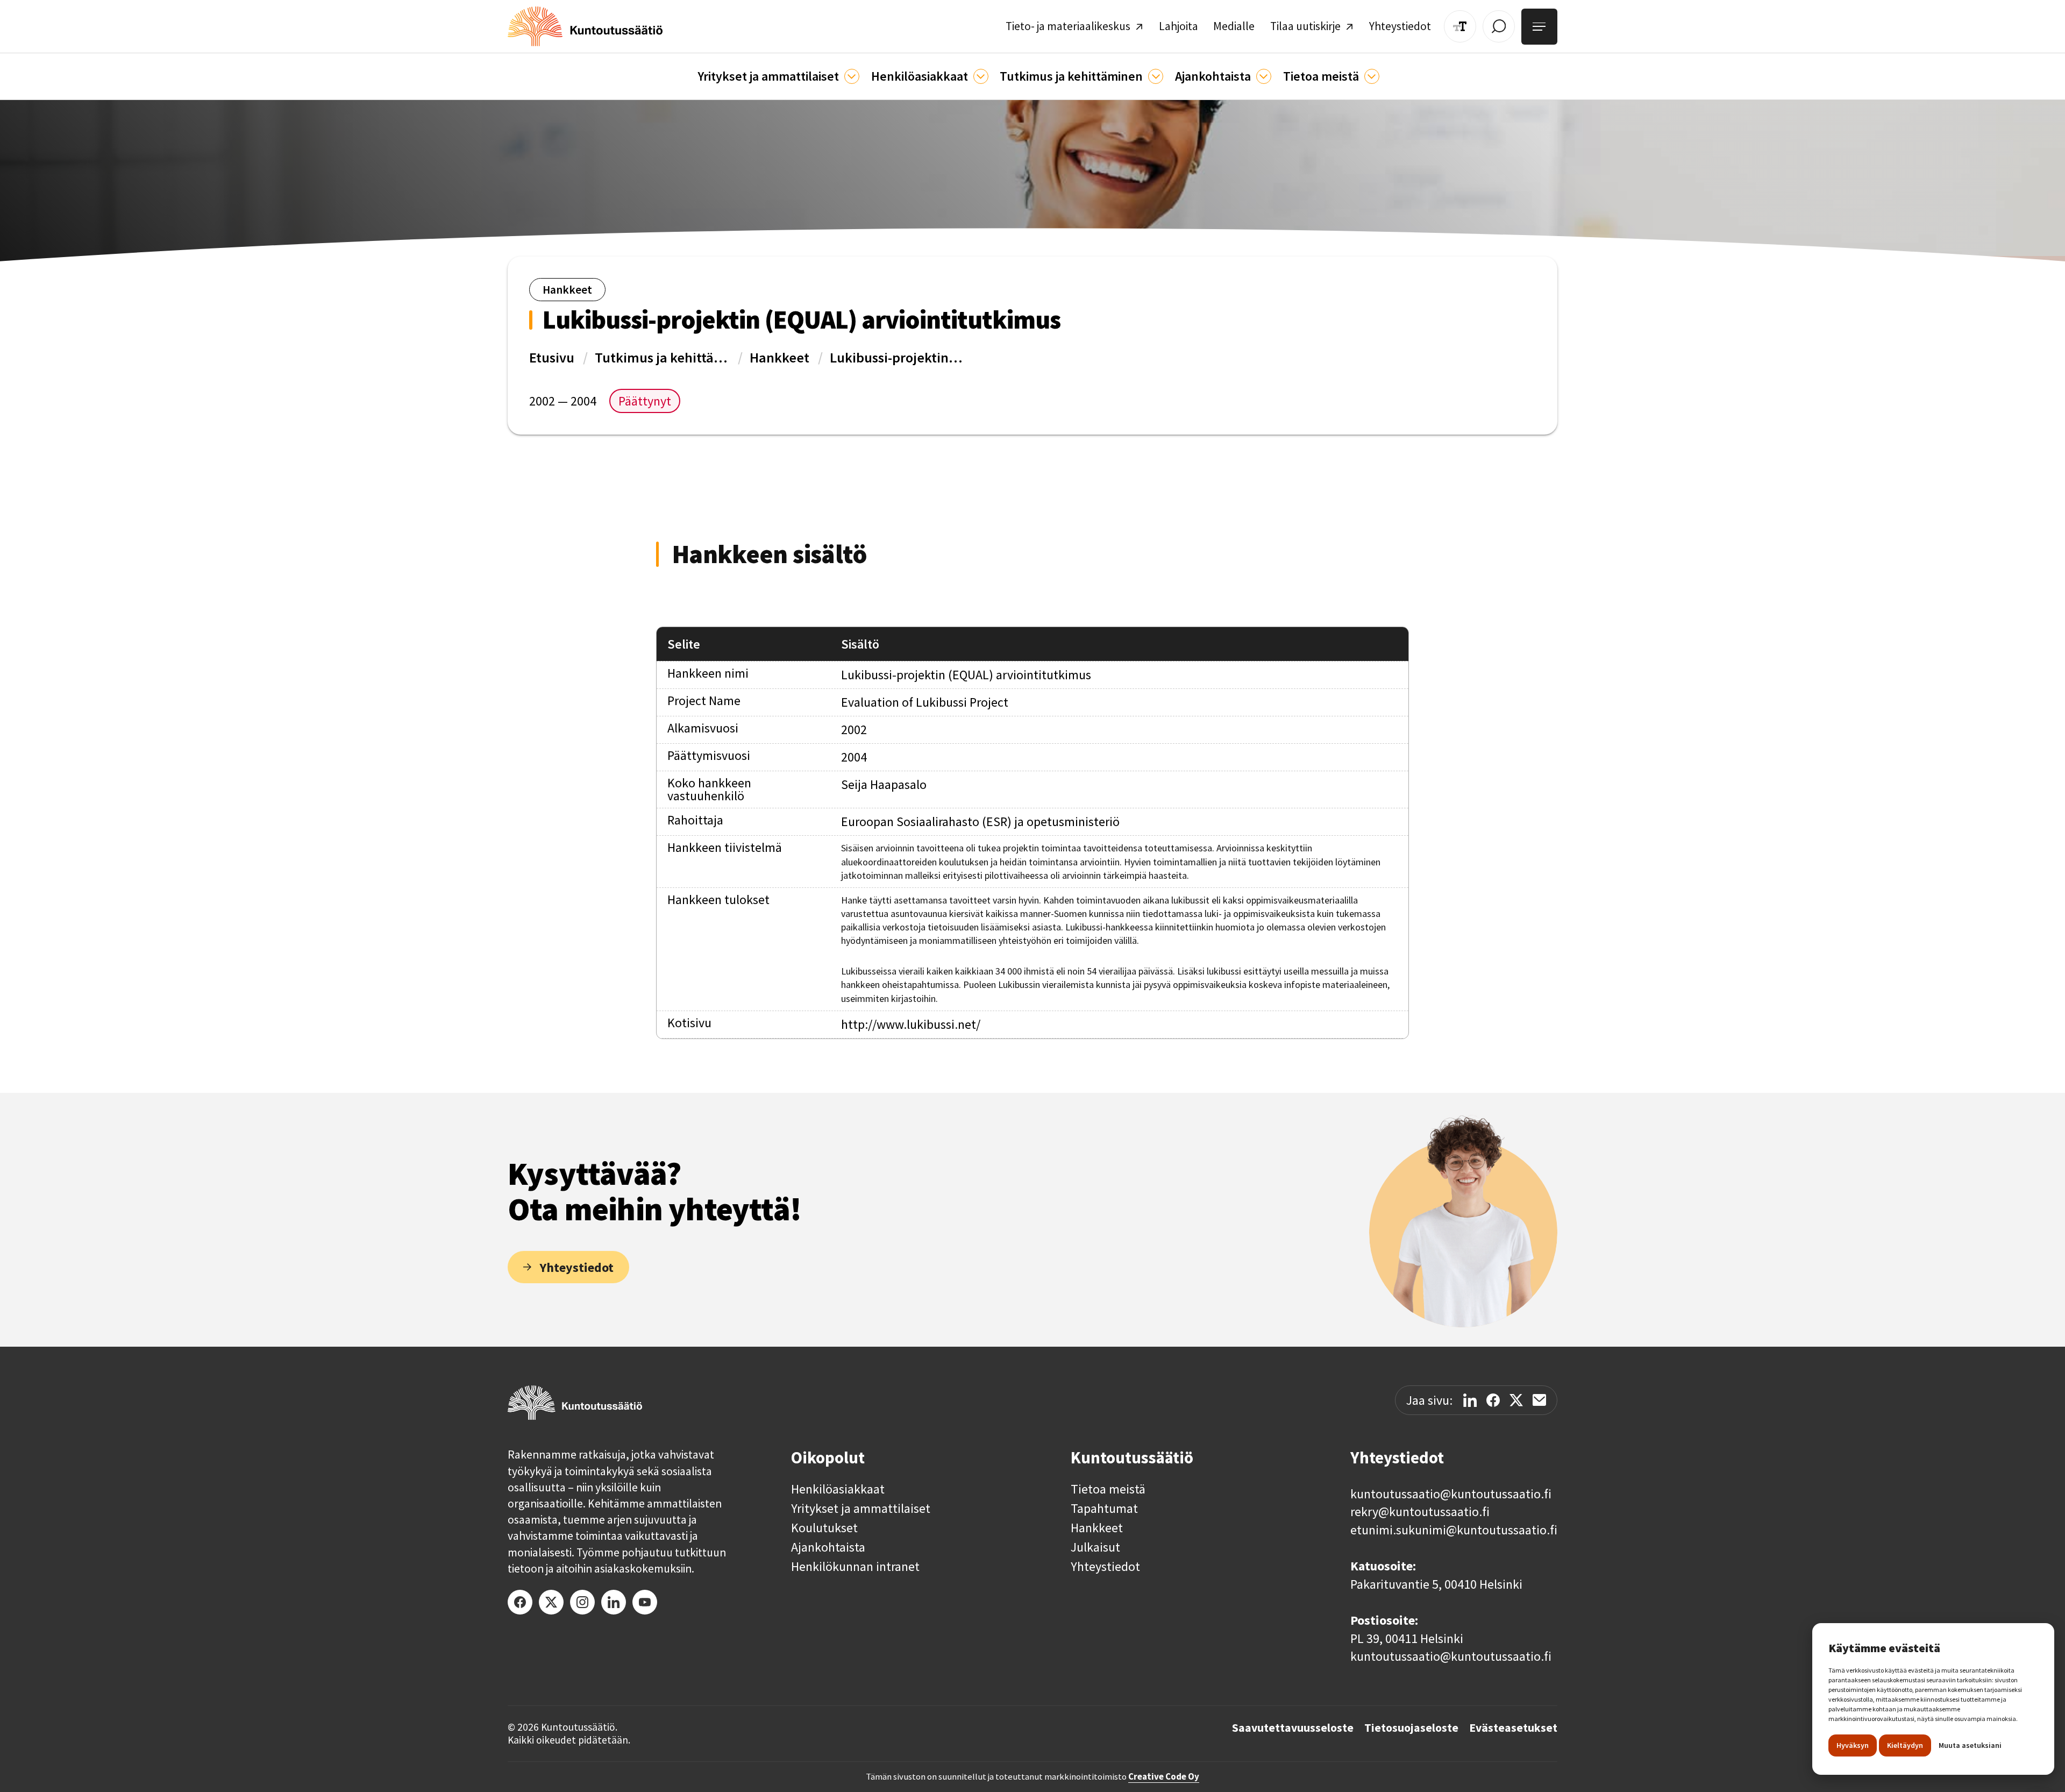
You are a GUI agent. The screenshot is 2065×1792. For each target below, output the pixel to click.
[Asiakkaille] (981, 76)
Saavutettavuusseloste (1293, 1728)
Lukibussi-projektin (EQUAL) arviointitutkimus (897, 357)
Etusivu (552, 357)
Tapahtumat (1104, 1509)
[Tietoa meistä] (1372, 76)
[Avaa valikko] (1539, 27)
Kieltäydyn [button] (1905, 1745)
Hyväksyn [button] (1853, 1745)
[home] (585, 26)
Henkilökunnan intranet (855, 1567)
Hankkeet (779, 357)
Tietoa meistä (1108, 1489)
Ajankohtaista (828, 1547)
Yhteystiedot (1105, 1567)
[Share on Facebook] (1493, 1400)
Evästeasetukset (1513, 1728)
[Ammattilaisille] (852, 76)
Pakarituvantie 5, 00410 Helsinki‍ (1436, 1584)
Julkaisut (1095, 1547)
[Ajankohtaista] (1156, 76)
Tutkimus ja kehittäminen (662, 357)
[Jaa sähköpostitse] (1539, 1400)
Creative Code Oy (1164, 1776)
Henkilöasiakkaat (838, 1489)
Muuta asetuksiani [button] (1970, 1745)
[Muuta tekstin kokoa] (1460, 26)
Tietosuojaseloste (1411, 1728)
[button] (778, 76)
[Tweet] (1516, 1400)
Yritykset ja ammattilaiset (861, 1509)
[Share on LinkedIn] (1470, 1400)
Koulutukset (824, 1528)
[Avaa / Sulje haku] (1499, 26)
